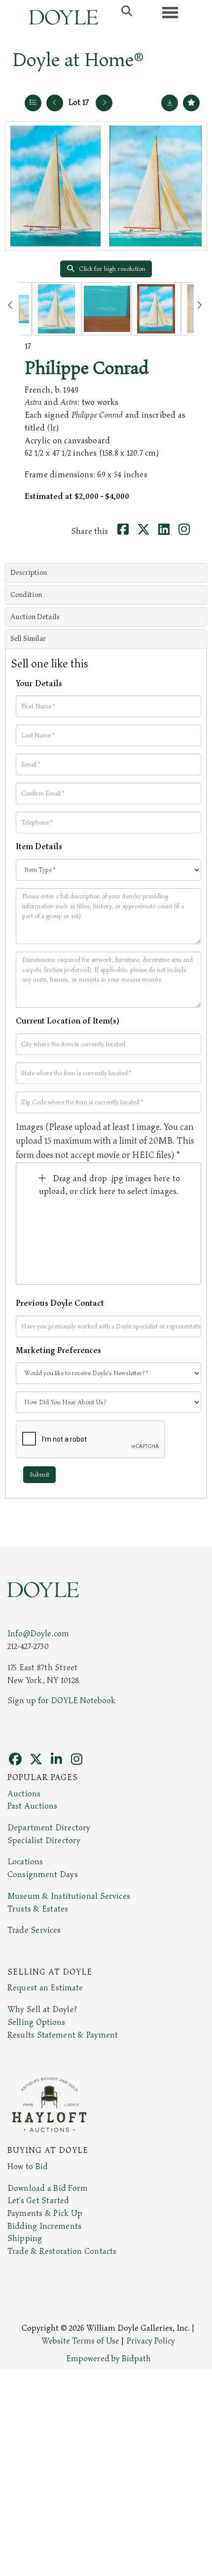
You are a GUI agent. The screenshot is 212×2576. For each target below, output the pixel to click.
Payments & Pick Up (45, 2213)
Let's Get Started (38, 2201)
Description (29, 573)
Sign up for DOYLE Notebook (61, 1701)
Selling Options (36, 2022)
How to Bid (28, 2167)
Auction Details (35, 617)
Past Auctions (32, 1806)
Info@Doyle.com (38, 1634)
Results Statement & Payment (63, 2035)
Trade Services (34, 1930)
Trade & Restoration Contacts (62, 2251)
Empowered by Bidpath (108, 2359)
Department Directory (49, 1828)
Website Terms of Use (80, 2341)
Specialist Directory (44, 1841)
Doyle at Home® (78, 60)
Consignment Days (43, 1875)
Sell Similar (28, 639)
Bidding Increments (44, 2226)
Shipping (25, 2239)
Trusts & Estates (38, 1909)
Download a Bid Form (48, 2188)
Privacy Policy (151, 2341)
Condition (26, 595)
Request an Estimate (45, 1988)
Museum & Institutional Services (69, 1896)
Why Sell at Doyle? (42, 2010)
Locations (25, 1862)
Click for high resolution (111, 269)
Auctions (24, 1794)
